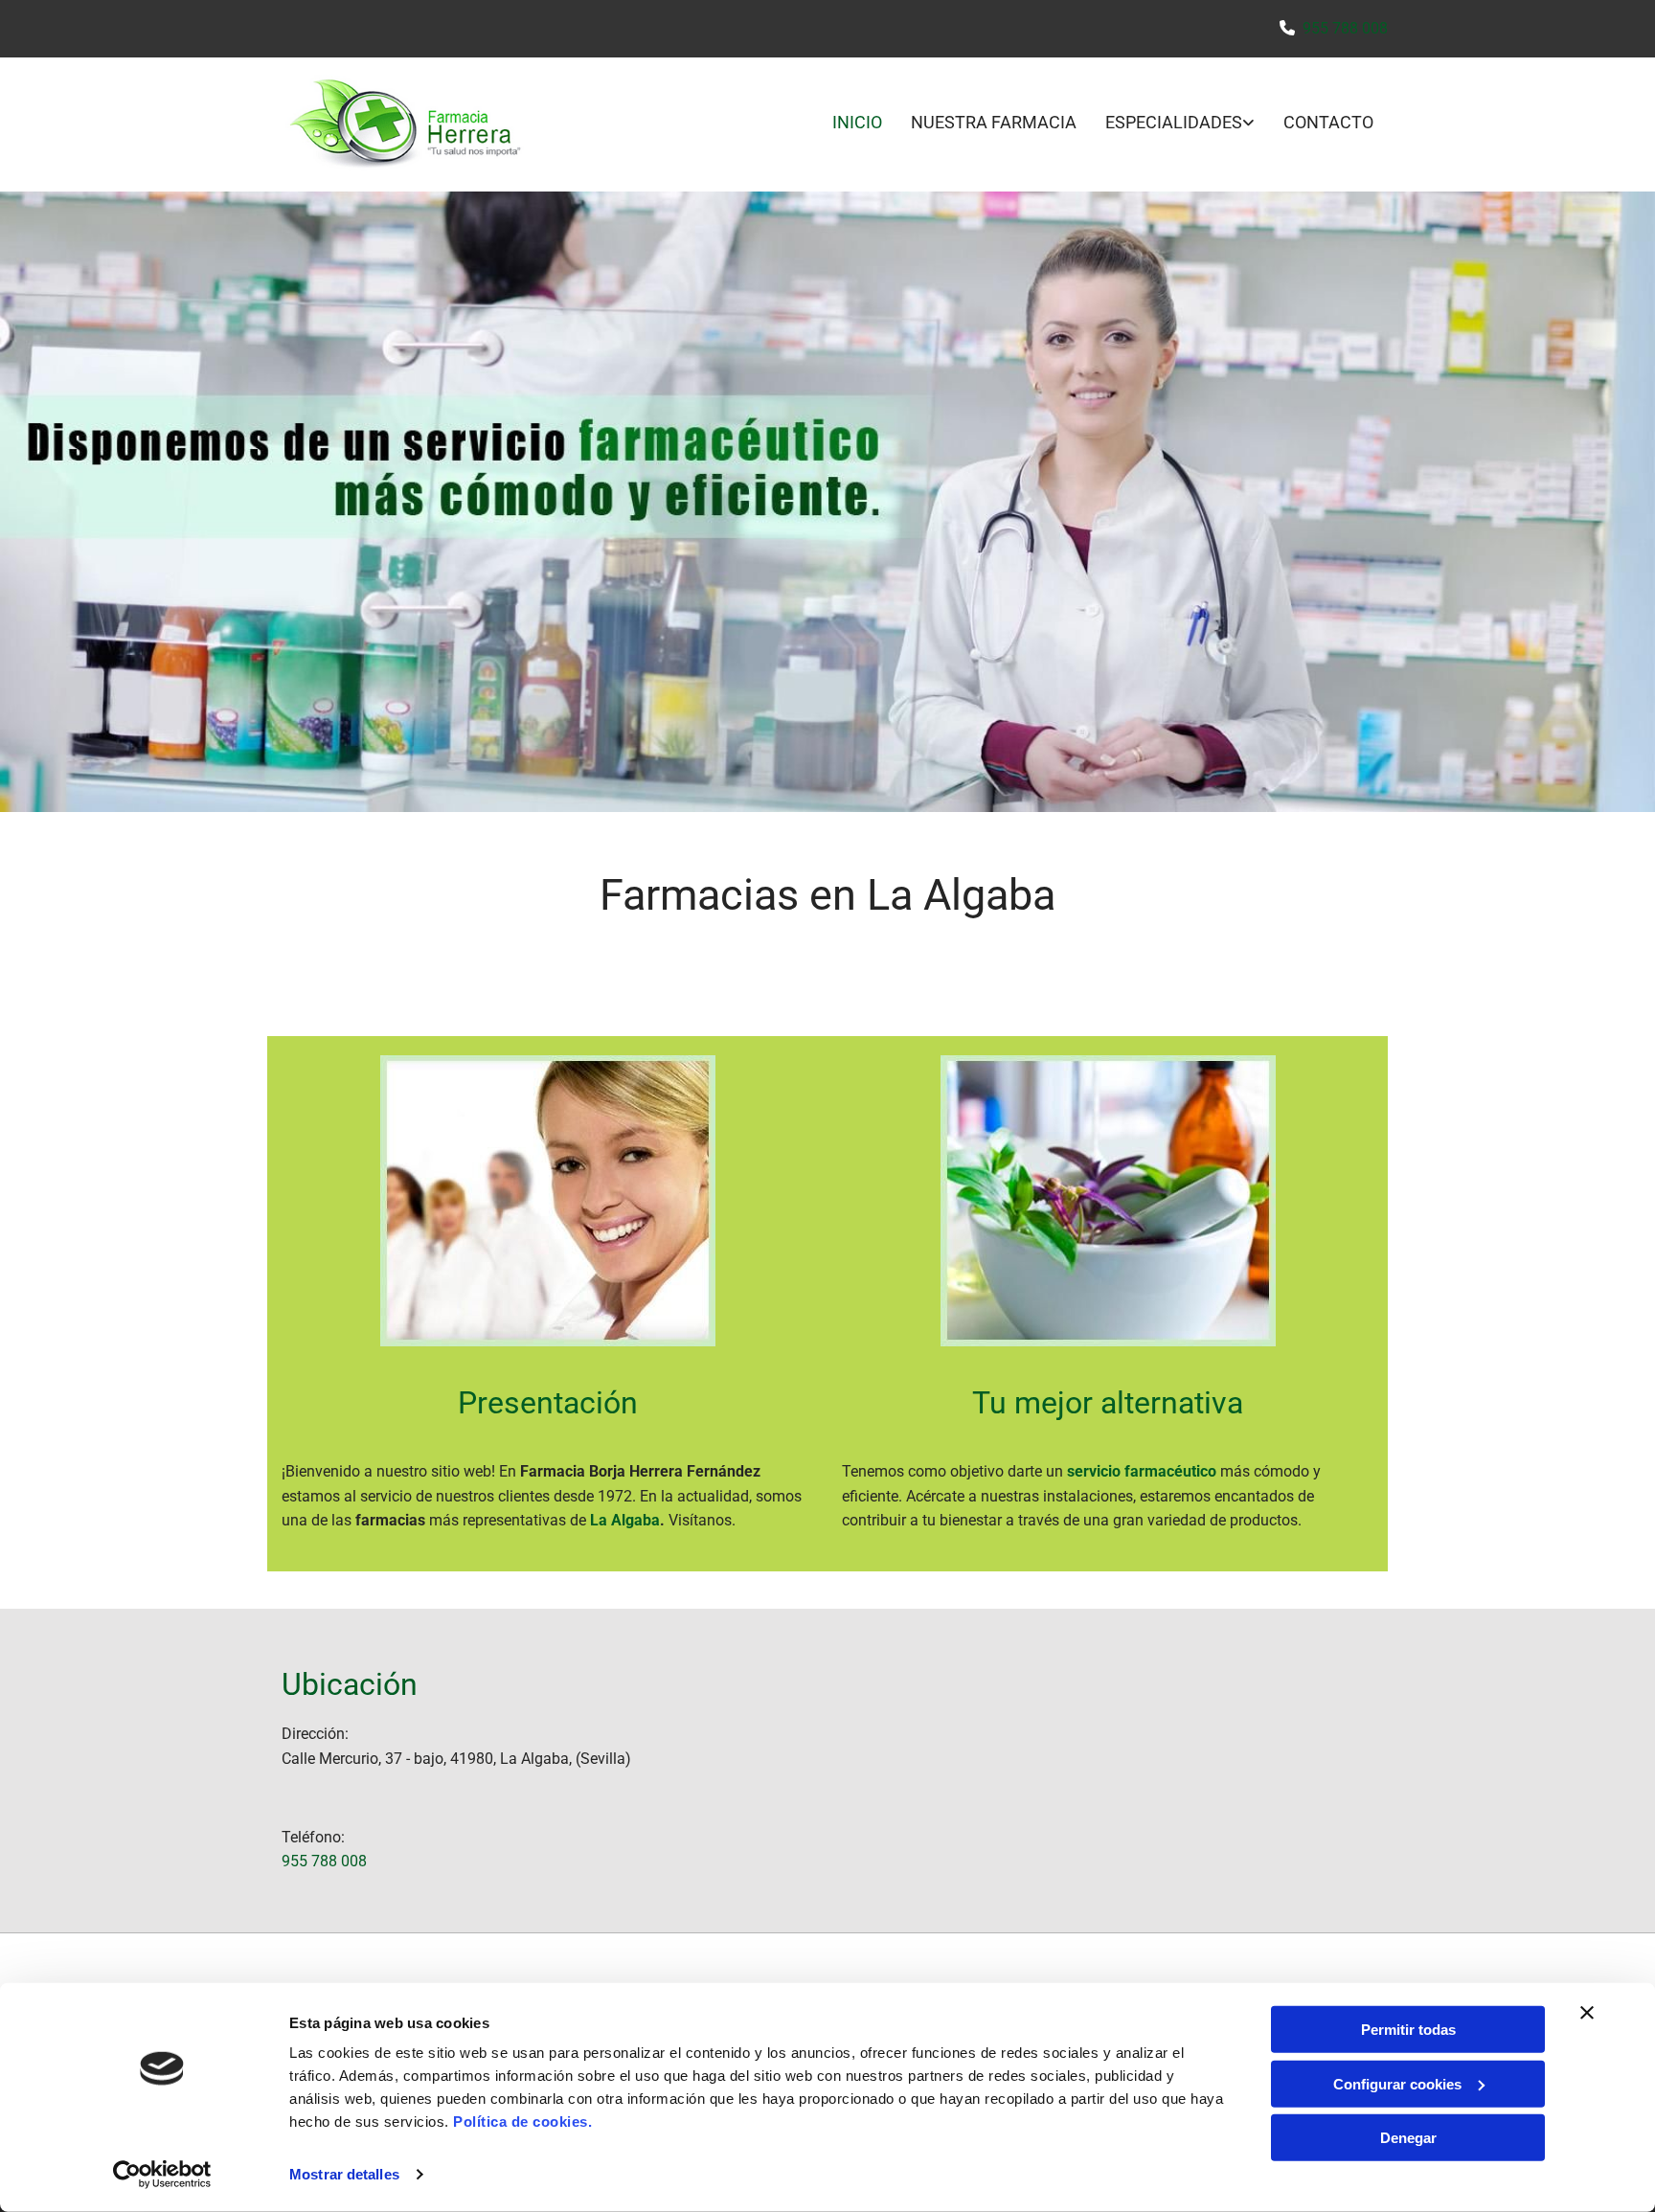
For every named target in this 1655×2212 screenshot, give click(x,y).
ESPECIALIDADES (1174, 122)
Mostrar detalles (344, 2174)
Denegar (1408, 2138)
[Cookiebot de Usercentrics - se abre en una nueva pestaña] (162, 2175)
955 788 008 (1345, 28)
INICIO (857, 122)
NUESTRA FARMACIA (994, 122)
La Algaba (625, 1520)
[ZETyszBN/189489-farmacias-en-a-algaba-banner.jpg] (827, 502)
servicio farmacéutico (1142, 1471)
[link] (1166, 124)
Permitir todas (1408, 2030)
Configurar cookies (1397, 2083)
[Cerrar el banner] (1587, 2013)
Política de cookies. (522, 2122)
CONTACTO (1328, 122)
